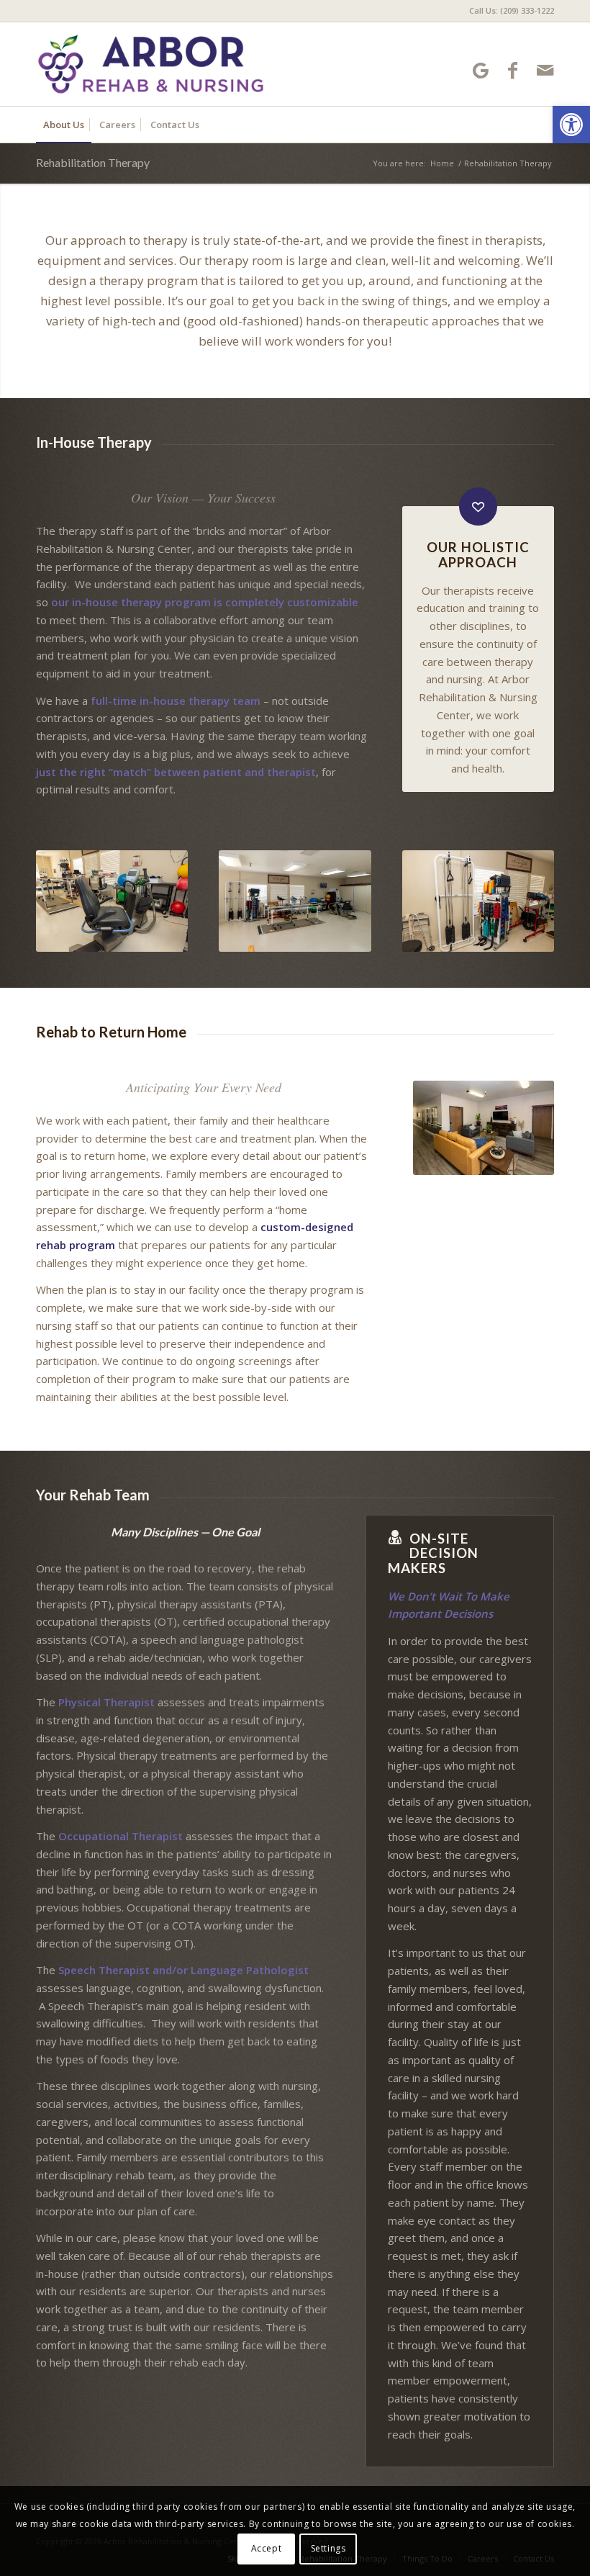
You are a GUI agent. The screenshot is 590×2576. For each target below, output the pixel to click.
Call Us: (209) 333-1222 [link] (512, 10)
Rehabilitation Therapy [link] (93, 162)
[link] (571, 125)
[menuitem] (508, 11)
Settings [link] (328, 2548)
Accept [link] (267, 2548)
